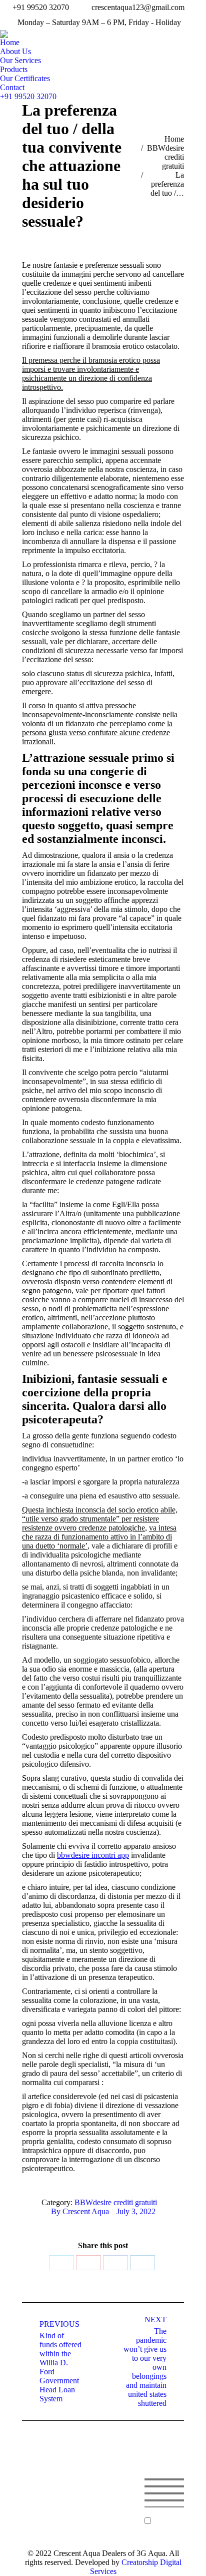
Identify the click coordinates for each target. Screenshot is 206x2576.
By (80, 2211)
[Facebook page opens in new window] (91, 2516)
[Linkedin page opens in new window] (106, 2516)
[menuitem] (10, 43)
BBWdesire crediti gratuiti (116, 2202)
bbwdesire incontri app (93, 1855)
